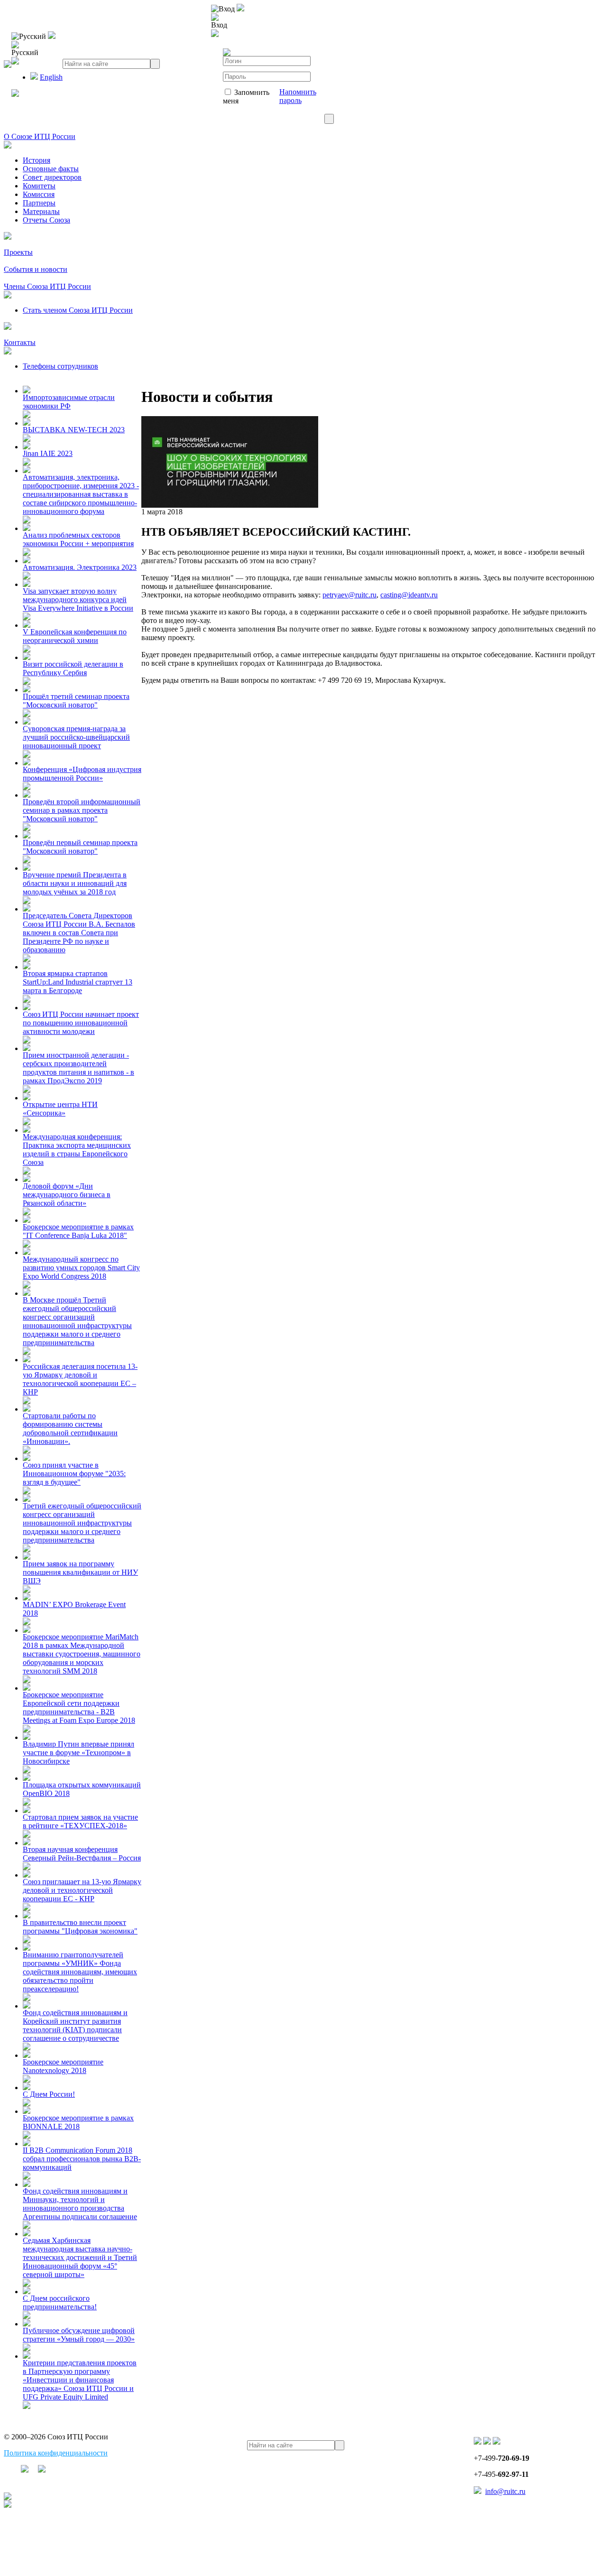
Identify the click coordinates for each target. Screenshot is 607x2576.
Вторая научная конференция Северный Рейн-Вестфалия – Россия (82, 1854)
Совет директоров (52, 177)
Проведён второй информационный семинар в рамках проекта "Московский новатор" (82, 810)
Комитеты (39, 186)
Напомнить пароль (298, 96)
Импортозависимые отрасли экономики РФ (69, 402)
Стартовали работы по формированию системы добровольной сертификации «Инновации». (70, 1428)
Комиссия (39, 194)
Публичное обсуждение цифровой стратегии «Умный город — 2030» (79, 2335)
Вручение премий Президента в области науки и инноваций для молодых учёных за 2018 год (75, 883)
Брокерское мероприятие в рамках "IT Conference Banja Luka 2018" (78, 1231)
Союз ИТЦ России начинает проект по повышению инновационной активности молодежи (81, 1023)
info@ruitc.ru (505, 2491)
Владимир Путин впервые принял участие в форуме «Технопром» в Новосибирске (78, 1753)
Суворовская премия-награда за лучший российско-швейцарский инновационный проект (76, 737)
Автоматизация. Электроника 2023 (80, 567)
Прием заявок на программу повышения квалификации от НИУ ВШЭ (80, 1572)
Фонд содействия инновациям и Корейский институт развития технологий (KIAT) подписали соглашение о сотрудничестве (75, 2025)
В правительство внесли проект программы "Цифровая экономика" (80, 1927)
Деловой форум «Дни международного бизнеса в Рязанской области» (67, 1195)
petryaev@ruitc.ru (349, 595)
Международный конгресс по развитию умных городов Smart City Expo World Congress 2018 (81, 1268)
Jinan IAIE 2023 (48, 453)
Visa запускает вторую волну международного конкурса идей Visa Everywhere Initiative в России (78, 600)
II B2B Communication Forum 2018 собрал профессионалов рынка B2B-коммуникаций (82, 2159)
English (51, 77)
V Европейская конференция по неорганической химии (75, 636)
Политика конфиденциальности (56, 2453)
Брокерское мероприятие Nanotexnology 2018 (63, 2066)
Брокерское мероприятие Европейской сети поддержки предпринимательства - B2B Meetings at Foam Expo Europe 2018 (79, 1707)
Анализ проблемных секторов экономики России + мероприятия (78, 539)
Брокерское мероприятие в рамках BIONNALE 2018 (78, 2122)
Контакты (20, 342)
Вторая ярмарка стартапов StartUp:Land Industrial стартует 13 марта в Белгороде (78, 982)
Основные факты (51, 169)
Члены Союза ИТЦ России (47, 286)
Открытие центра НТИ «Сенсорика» (60, 1109)
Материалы (41, 211)
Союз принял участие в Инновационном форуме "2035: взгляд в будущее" (74, 1474)
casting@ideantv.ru (409, 595)
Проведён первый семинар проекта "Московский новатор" (80, 847)
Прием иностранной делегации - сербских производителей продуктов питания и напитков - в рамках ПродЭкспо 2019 (78, 1068)
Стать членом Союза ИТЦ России (78, 310)
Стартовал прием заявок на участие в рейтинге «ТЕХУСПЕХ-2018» (80, 1821)
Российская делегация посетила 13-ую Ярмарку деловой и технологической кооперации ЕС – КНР (80, 1379)
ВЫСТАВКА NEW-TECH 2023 (74, 430)
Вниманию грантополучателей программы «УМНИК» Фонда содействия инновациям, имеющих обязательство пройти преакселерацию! (80, 1972)
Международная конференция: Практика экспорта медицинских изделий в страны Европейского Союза (77, 1149)
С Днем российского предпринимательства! (60, 2302)
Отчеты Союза (46, 220)
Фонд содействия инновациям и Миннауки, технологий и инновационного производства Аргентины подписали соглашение (80, 2204)
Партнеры (39, 203)
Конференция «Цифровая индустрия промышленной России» (82, 774)
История (37, 160)
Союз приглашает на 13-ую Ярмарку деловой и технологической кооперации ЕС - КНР (82, 1890)
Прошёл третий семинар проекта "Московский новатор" (76, 701)
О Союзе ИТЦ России (40, 136)
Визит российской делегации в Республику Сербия (73, 668)
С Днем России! (49, 2094)
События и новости (36, 269)
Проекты (18, 252)
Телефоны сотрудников (60, 366)
